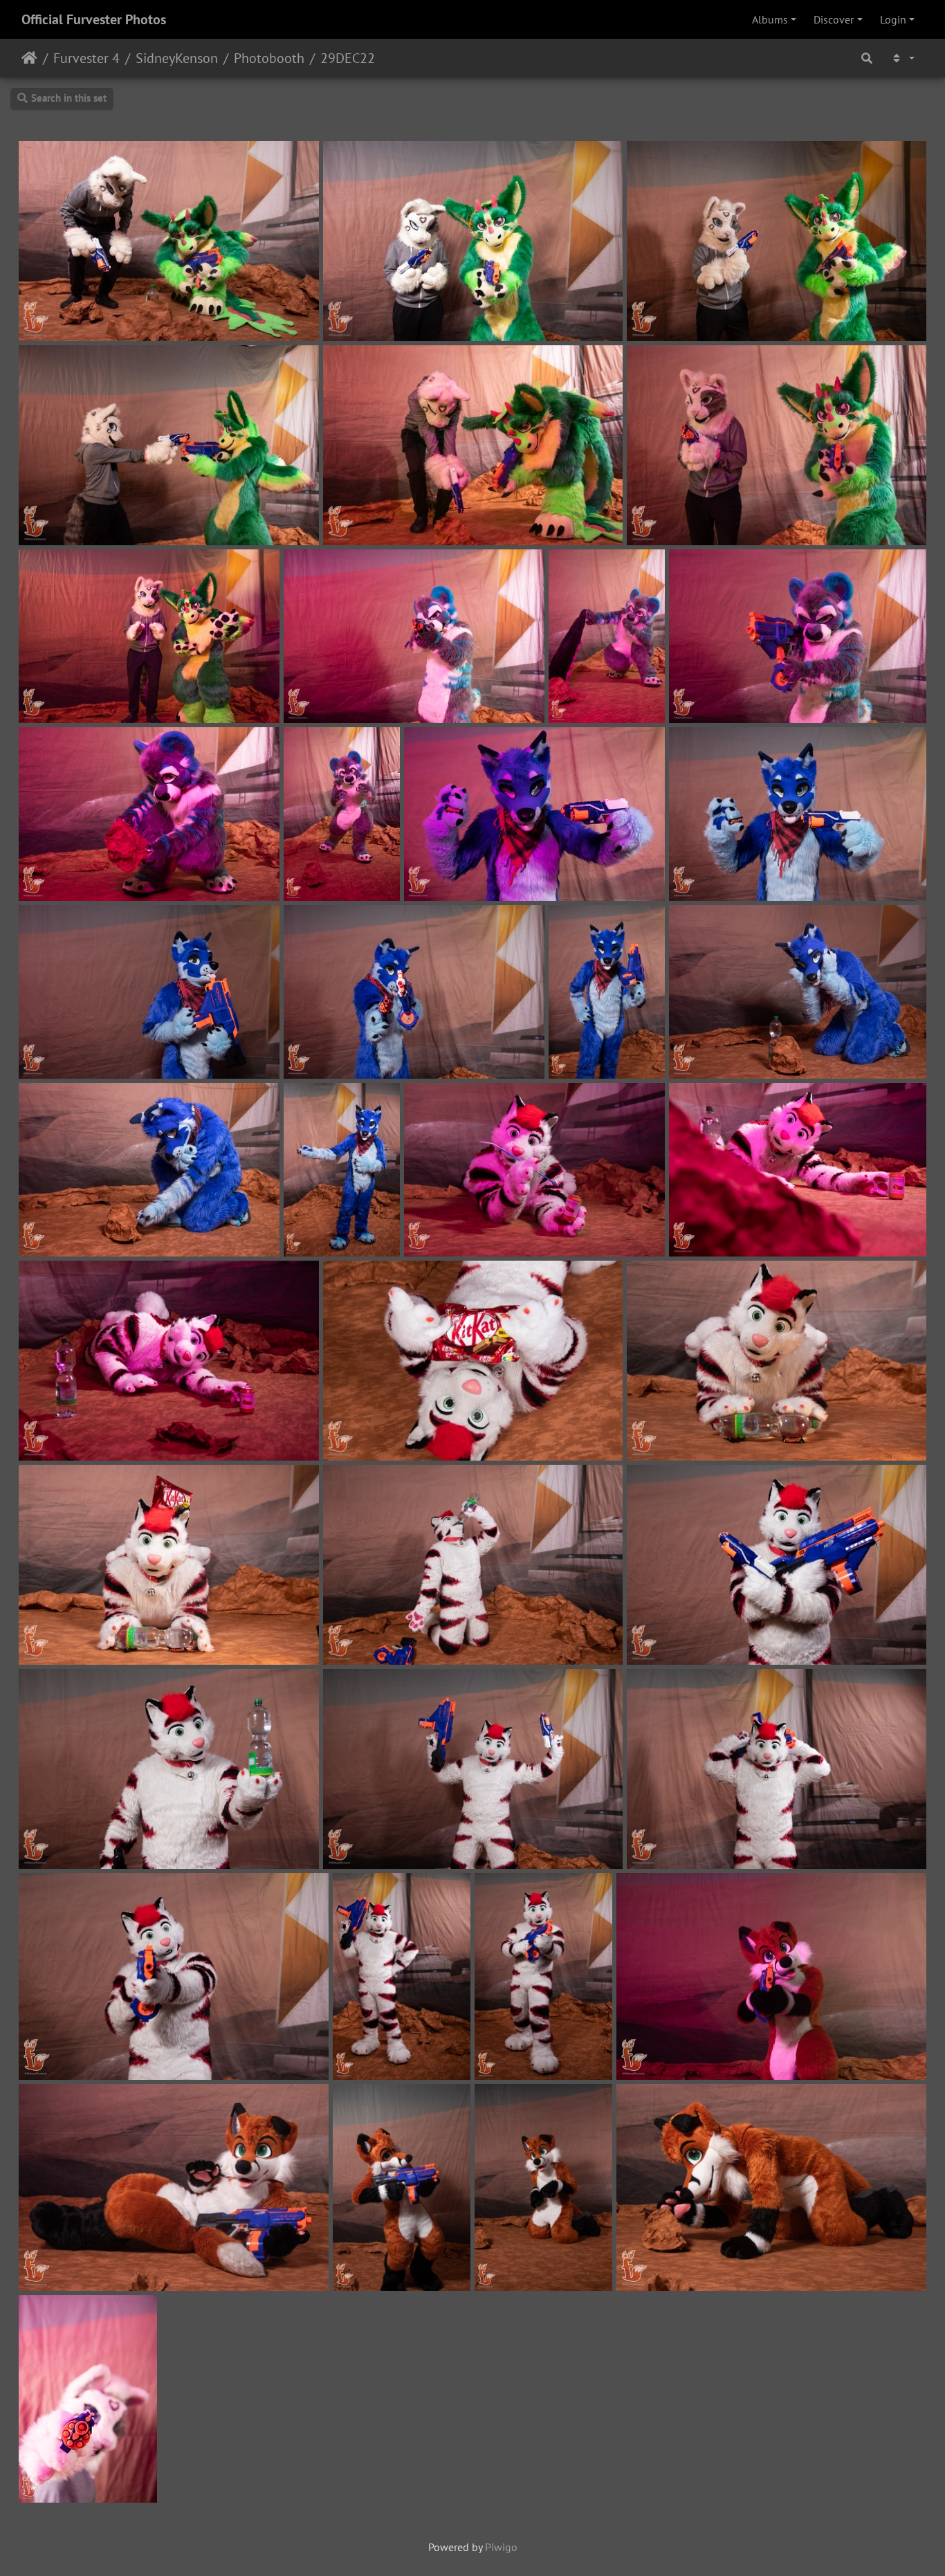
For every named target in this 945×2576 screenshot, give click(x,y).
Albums (770, 19)
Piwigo (501, 2547)
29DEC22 (348, 58)
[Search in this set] (867, 58)
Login (893, 19)
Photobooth (269, 58)
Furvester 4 (86, 58)
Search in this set (69, 98)
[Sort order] (902, 58)
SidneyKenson (177, 58)
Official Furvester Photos (94, 19)
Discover (834, 19)
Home (29, 58)
